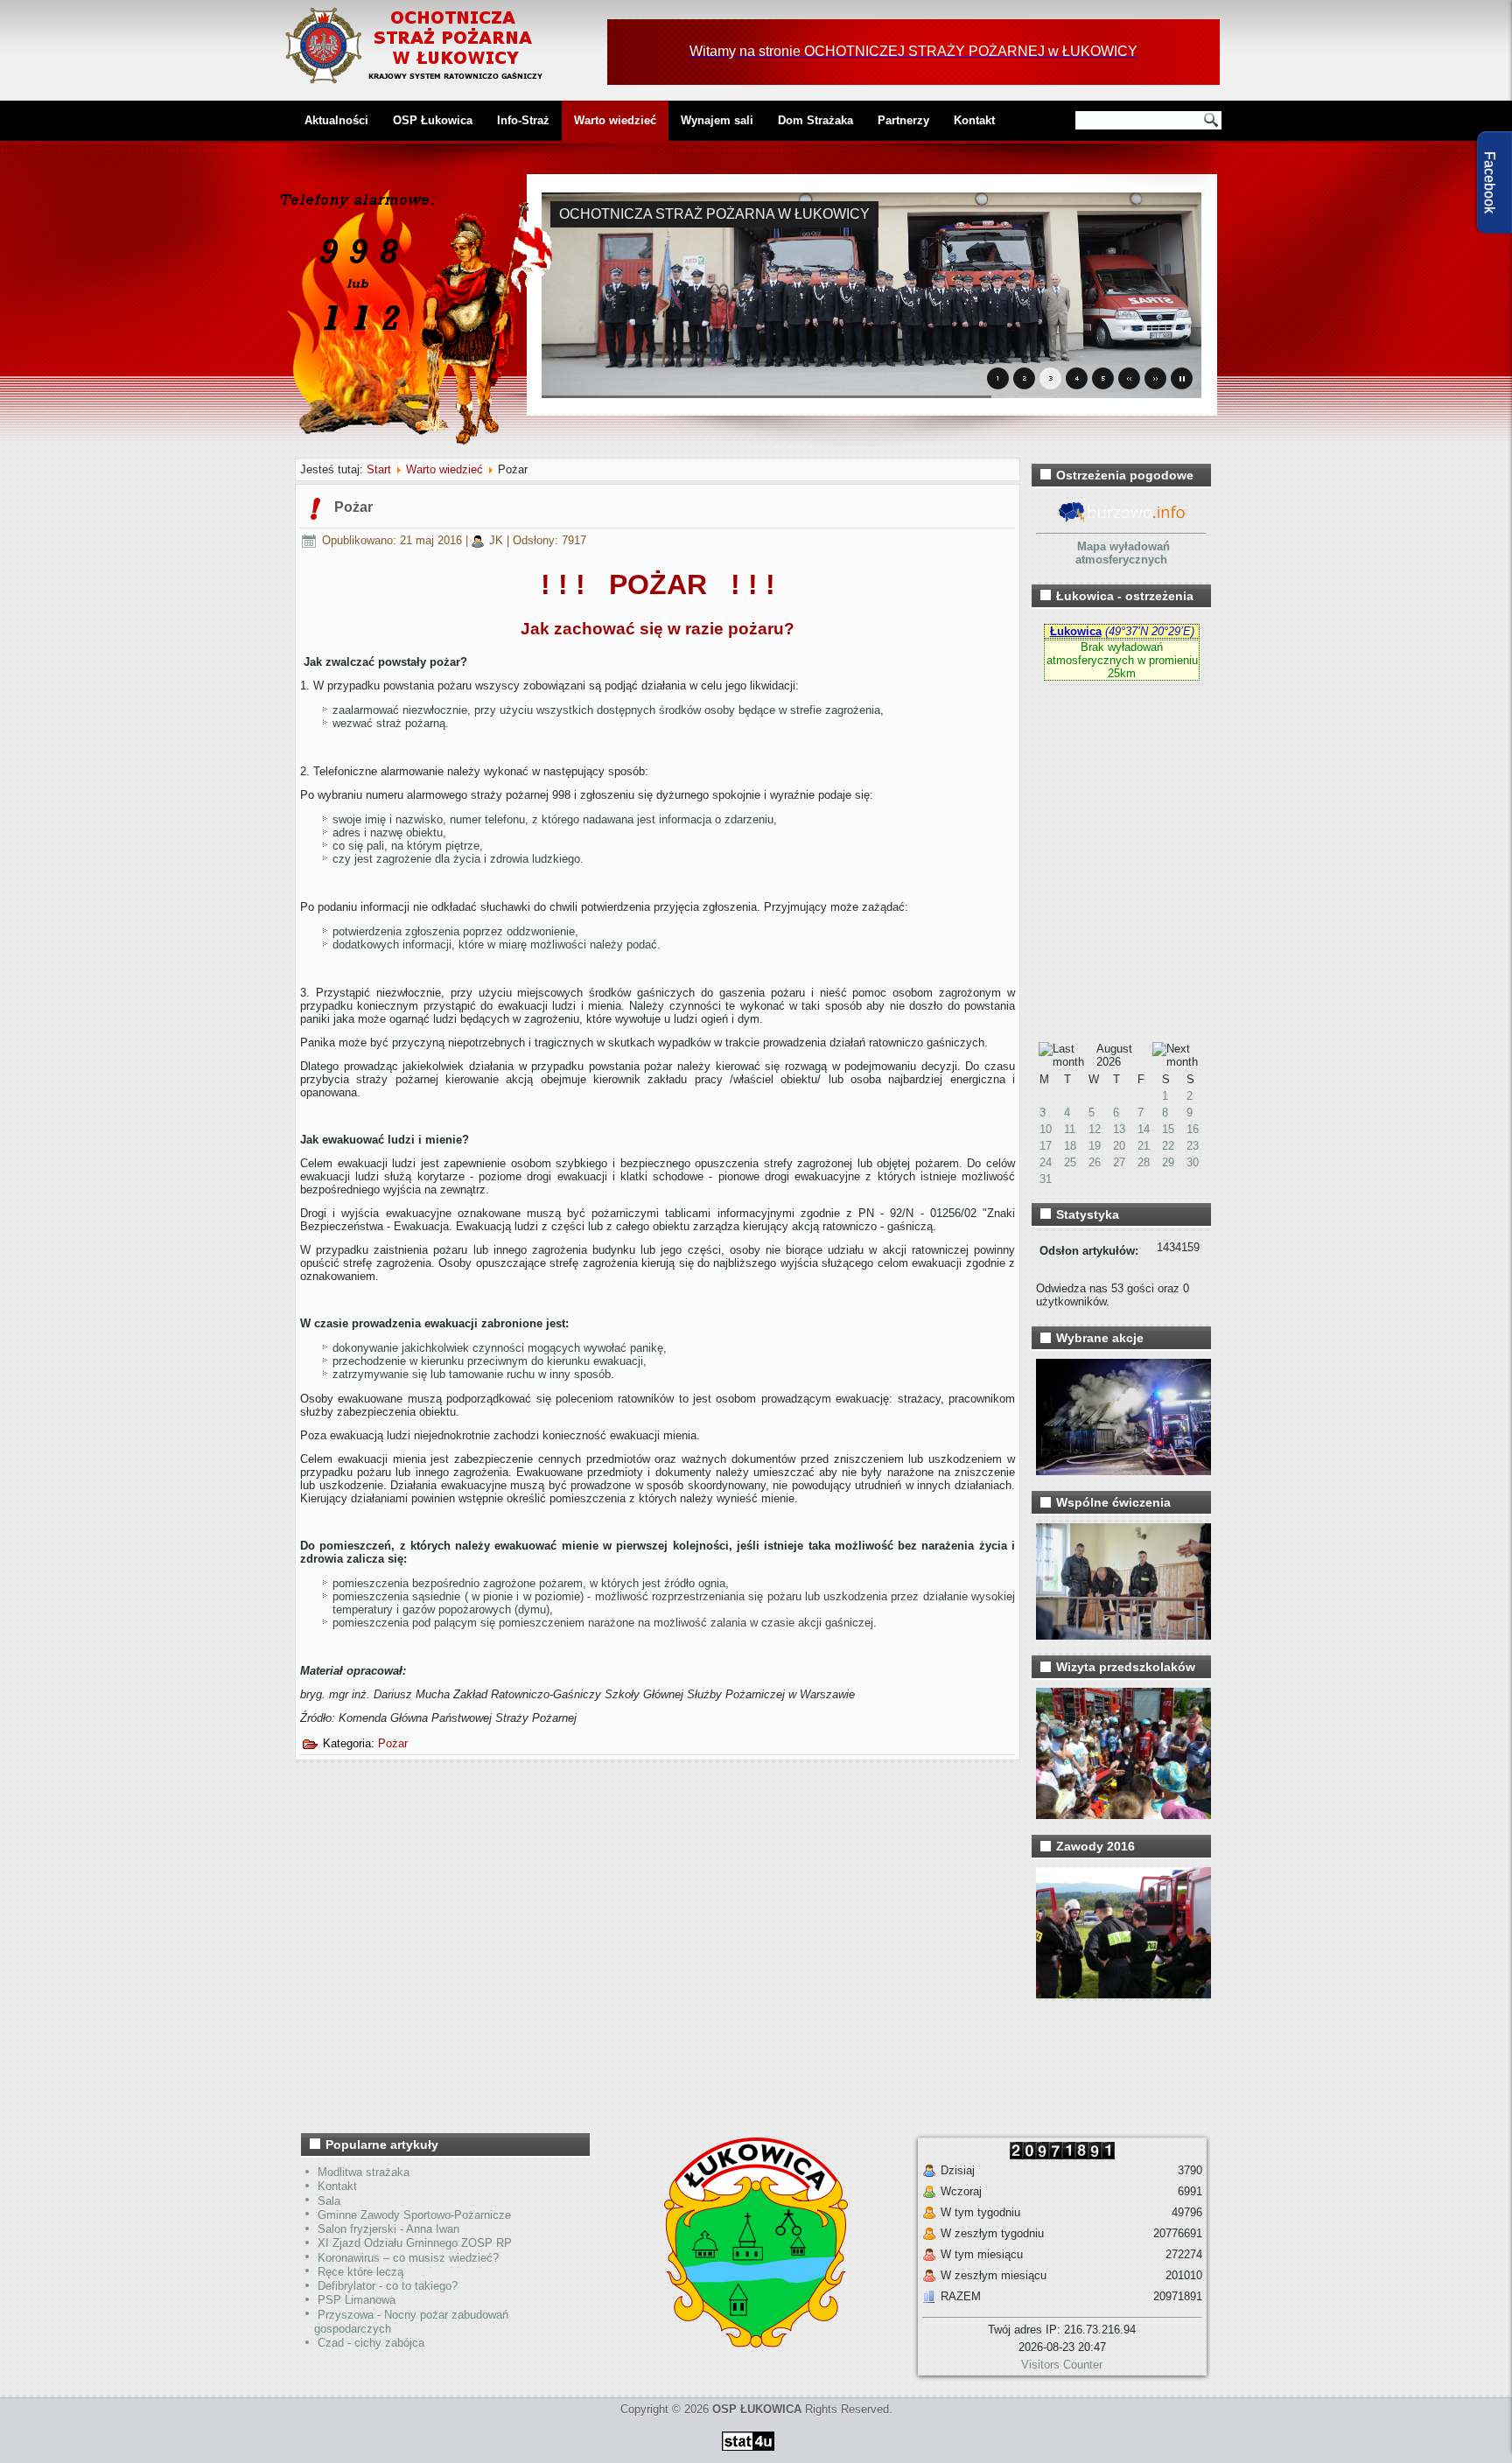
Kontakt (974, 120)
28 (1144, 1162)
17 (1046, 1146)
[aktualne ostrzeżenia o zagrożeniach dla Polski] (1122, 520)
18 (1070, 1146)
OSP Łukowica (433, 120)
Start (379, 469)
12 (1095, 1129)
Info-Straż (523, 120)
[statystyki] (748, 2454)
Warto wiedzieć (615, 120)
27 (1119, 1162)
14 (1144, 1129)
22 (1168, 1146)
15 (1168, 1129)
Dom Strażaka (815, 120)
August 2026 (1114, 1055)
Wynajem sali (717, 120)
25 (1070, 1162)
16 (1193, 1129)
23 (1193, 1146)
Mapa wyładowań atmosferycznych (1123, 553)
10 (1046, 1129)
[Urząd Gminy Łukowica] (747, 2344)
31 (1046, 1179)
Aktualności (336, 120)
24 (1046, 1162)
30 (1193, 1162)
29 (1168, 1162)
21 (1144, 1146)
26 (1095, 1162)
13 (1119, 1129)
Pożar (353, 507)
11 (1070, 1129)
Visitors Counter (1062, 2365)
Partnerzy (903, 120)
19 (1095, 1146)
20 (1119, 1146)
